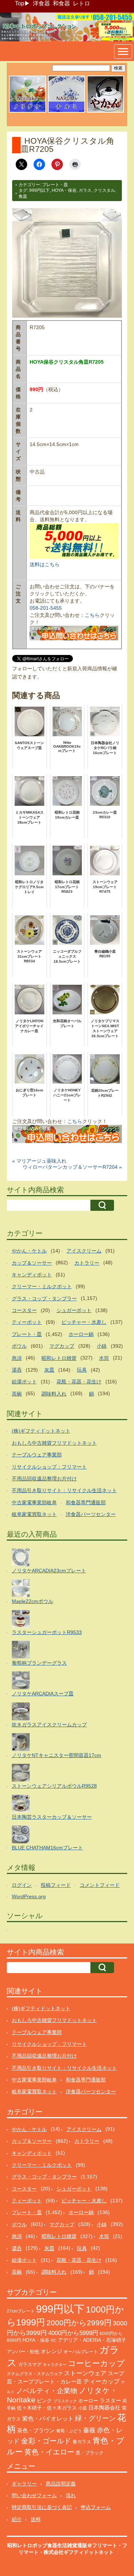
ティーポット (27, 1322)
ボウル (19, 1346)
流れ (71, 2495)
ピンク (44, 2401)
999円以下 (39, 190)
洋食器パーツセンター (91, 1514)
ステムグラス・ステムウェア (35, 2374)
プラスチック (65, 2401)
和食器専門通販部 (86, 1502)
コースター (24, 1310)
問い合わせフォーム (34, 2495)
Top (20, 3)
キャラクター (55, 2365)
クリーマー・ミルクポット (42, 1286)
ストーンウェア (85, 2373)
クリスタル (104, 190)
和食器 (61, 3)
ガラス (85, 190)
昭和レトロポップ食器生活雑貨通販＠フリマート (62, 2545)
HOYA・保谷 (64, 190)
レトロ (81, 3)
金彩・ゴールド (46, 2441)
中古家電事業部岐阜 (34, 1502)
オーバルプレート (81, 2352)
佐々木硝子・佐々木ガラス (47, 2408)
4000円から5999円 (73, 2333)
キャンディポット (32, 1275)
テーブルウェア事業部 (37, 1455)
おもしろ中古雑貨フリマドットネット (54, 1443)
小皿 (83, 2408)
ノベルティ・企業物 (47, 2391)
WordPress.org (29, 1896)
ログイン (22, 1885)
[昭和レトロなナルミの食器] (66, 112)
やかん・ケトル (29, 1251)
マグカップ (62, 1346)
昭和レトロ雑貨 (59, 1358)
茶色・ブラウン (36, 2430)
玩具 (82, 1370)
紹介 (17, 2519)
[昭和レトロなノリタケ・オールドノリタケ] (28, 112)
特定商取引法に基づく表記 (42, 2507)
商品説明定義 (61, 2484)
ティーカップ (101, 2382)
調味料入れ (54, 1394)
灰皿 (49, 1370)
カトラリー (87, 1263)
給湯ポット (24, 1382)
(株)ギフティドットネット (41, 1431)
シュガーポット (74, 1310)
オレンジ (51, 2351)
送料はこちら (45, 564)
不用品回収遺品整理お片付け (44, 1479)
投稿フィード (56, 1885)
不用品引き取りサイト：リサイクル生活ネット (64, 1490)
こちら (92, 615)
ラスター (110, 2401)
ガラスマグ (30, 2365)
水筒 (104, 1358)
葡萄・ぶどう (69, 2431)
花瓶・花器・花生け (79, 1382)
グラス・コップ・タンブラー (44, 1299)
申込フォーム (96, 2507)
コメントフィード (100, 1885)
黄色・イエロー (49, 2452)
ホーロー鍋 (81, 1334)
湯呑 (17, 1370)
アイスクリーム (84, 1251)
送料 (36, 2519)
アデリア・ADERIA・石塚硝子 (92, 2340)
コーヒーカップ (96, 2363)
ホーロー (88, 2401)
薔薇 (89, 2430)
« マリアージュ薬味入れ (39, 1161)
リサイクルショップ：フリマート (49, 1467)
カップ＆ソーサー (32, 1263)
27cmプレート (21, 2311)
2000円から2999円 (79, 2323)
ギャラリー (24, 2484)
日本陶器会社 (104, 2408)
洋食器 (41, 3)
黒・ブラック (90, 2453)
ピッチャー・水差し (84, 1322)
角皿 (23, 196)
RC (54, 2340)
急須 (17, 1358)
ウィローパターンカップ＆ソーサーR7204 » (72, 1167)
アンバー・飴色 (23, 2352)
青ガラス (82, 2442)
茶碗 (17, 1394)
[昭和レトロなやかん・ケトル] (105, 112)
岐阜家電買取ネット (34, 1514)
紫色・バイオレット (48, 2419)
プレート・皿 (55, 185)
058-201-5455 (46, 608)
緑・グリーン (95, 2418)
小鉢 (102, 1346)
